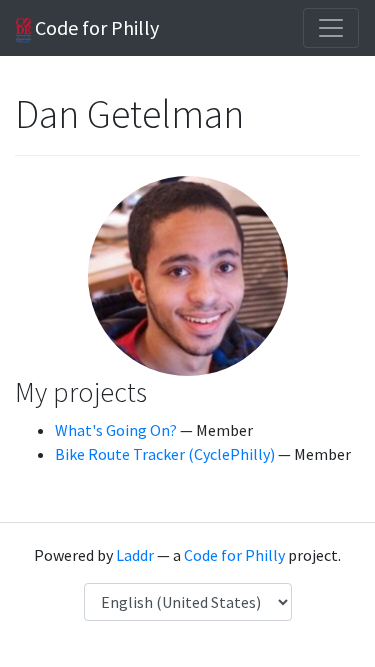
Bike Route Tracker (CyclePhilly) (165, 454)
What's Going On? (116, 430)
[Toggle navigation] (331, 28)
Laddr (135, 555)
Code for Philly (95, 27)
